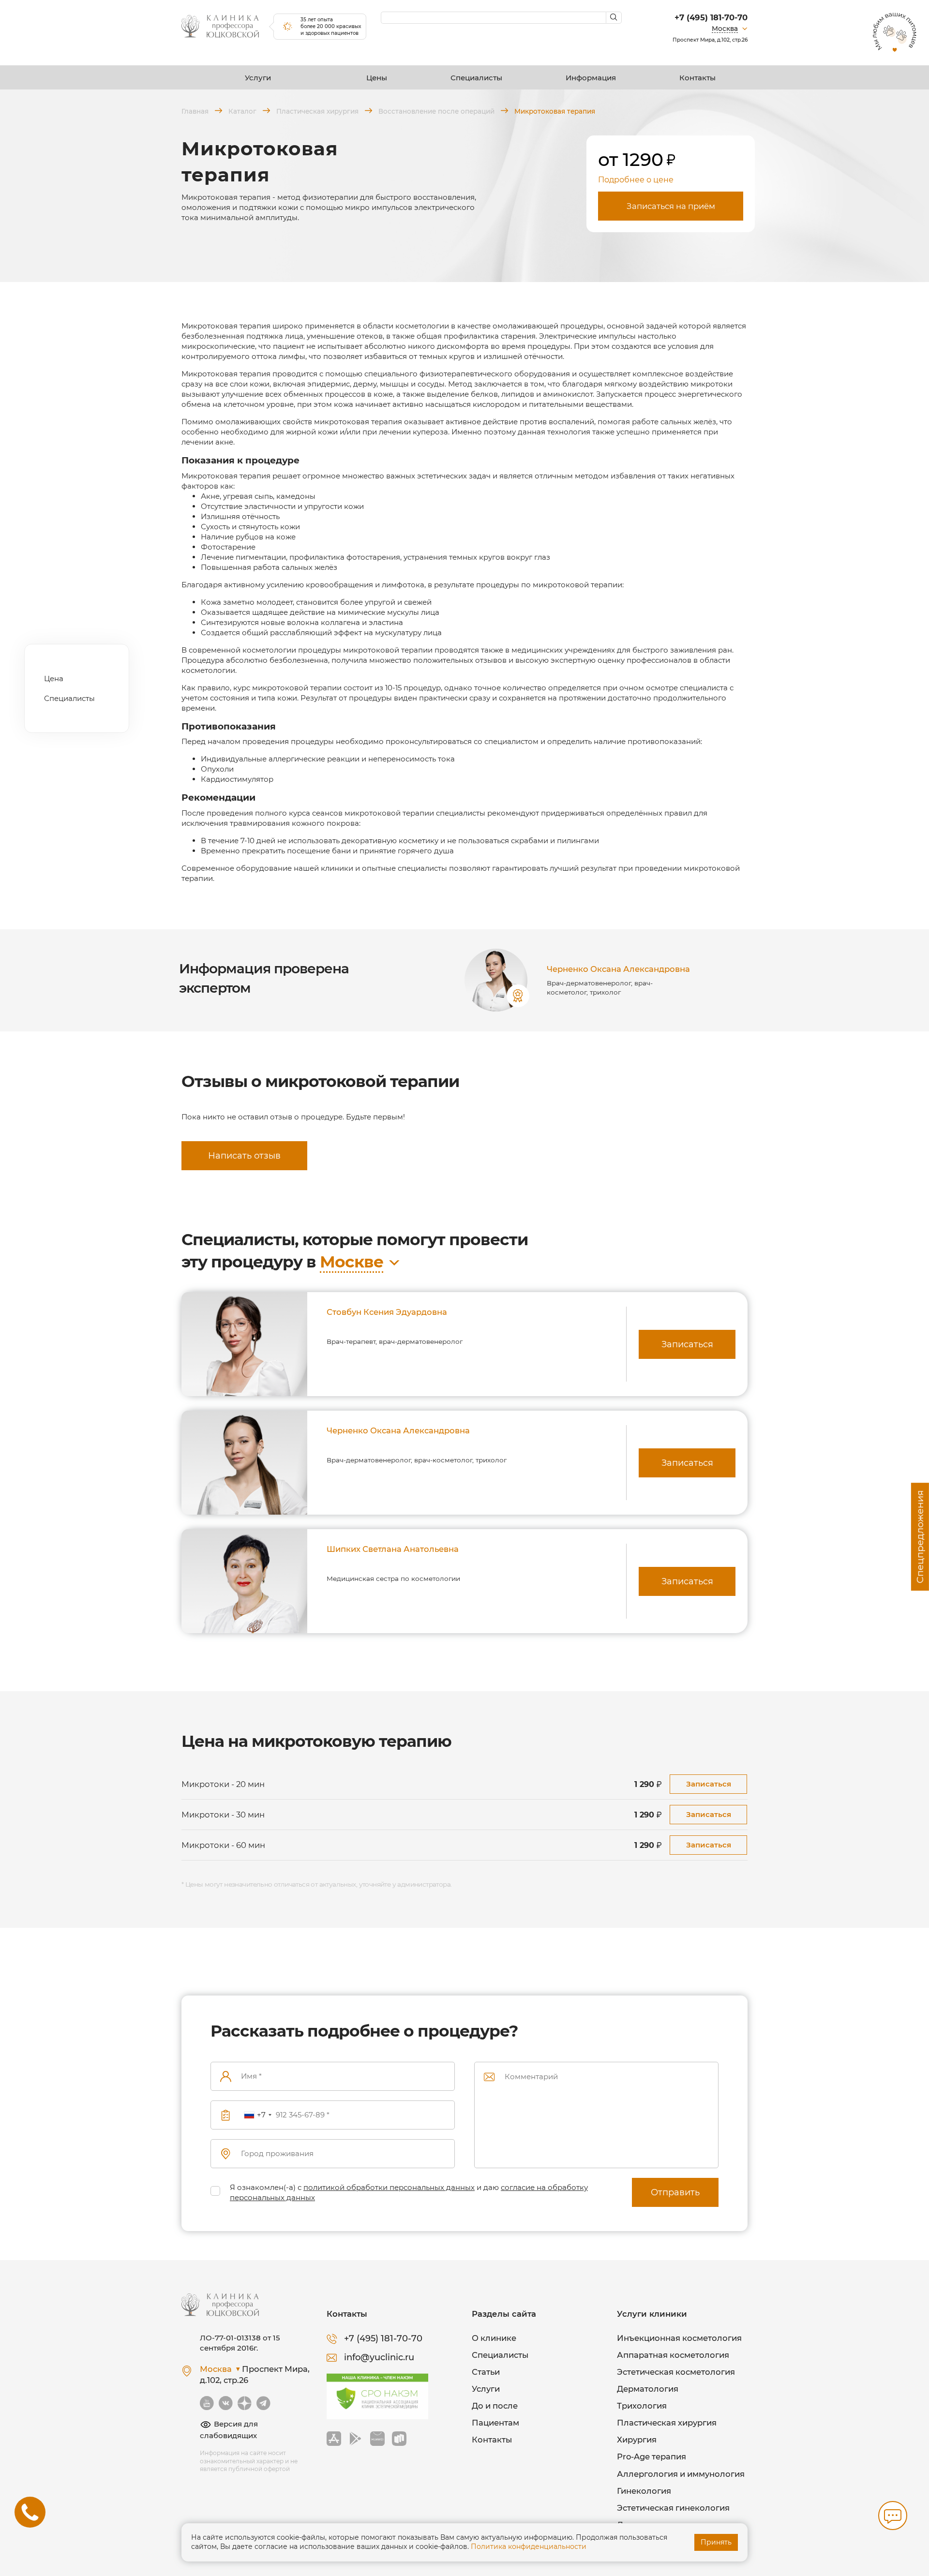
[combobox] (257, 2115)
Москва (725, 29)
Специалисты (476, 78)
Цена (54, 678)
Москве (352, 1262)
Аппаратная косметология (673, 2355)
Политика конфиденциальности (529, 2546)
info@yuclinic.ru (379, 2357)
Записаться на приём (671, 206)
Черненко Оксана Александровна (618, 969)
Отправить (675, 2192)
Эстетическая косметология (676, 2372)
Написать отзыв (244, 1156)
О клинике (494, 2338)
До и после (495, 2406)
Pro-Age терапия (652, 2457)
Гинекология (644, 2491)
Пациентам (495, 2423)
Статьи (486, 2372)
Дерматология (648, 2389)
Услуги (258, 78)
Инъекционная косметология (679, 2338)
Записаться (687, 1344)
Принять (716, 2542)
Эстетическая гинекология (673, 2508)
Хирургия (637, 2440)
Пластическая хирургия (667, 2423)
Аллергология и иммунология (681, 2474)
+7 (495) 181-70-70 (711, 17)
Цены (377, 78)
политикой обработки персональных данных (389, 2187)
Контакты (697, 78)
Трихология (642, 2406)
